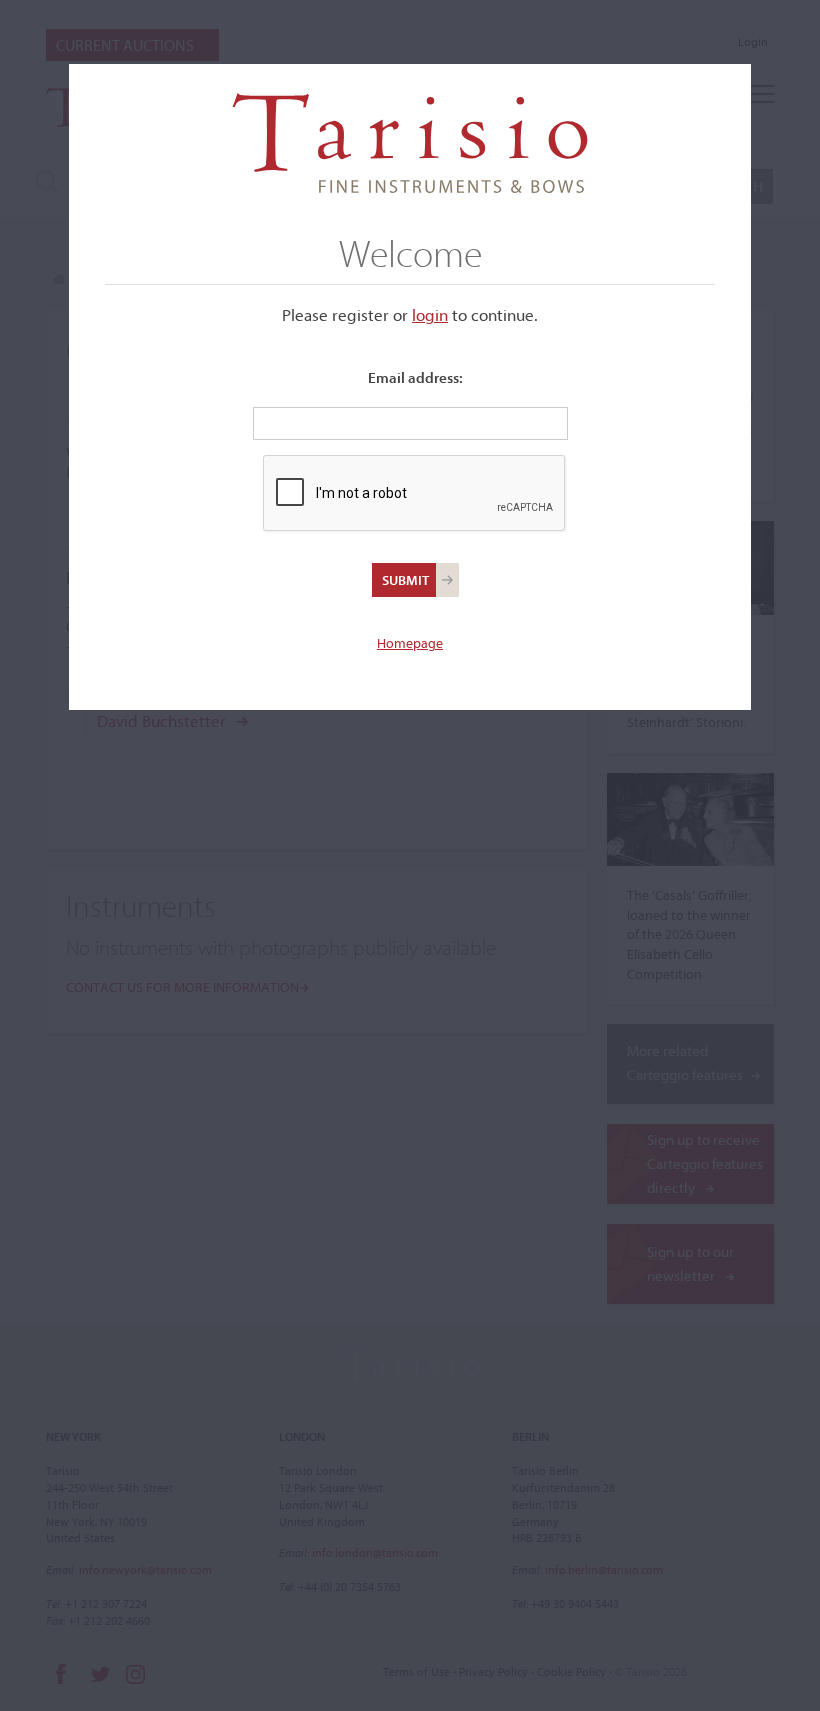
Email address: (415, 377)
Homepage (410, 643)
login (430, 314)
